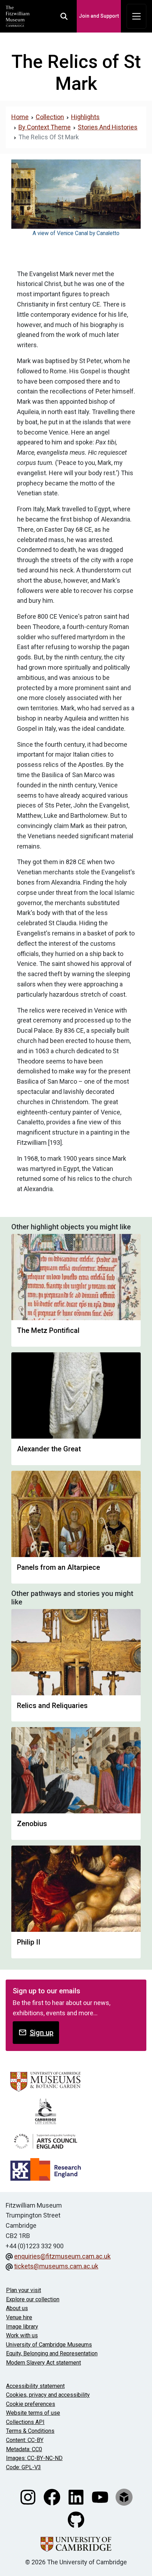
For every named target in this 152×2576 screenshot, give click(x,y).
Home (20, 117)
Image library (22, 2327)
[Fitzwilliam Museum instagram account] (29, 2497)
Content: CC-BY (25, 2440)
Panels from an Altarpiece (59, 1567)
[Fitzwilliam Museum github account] (76, 2519)
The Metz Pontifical (48, 1330)
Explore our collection (33, 2299)
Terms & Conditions (30, 2431)
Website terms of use (33, 2413)
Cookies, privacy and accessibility (48, 2395)
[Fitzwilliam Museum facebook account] (53, 2497)
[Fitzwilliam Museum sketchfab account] (124, 2497)
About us (17, 2308)
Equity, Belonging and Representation (52, 2353)
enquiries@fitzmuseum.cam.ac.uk (62, 2256)
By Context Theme (45, 127)
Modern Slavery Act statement (43, 2363)
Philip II (29, 1942)
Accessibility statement (35, 2386)
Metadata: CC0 (24, 2449)
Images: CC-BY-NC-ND (34, 2458)
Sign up (42, 2033)
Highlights (85, 117)
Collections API (25, 2422)
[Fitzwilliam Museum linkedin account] (77, 2497)
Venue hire (19, 2317)
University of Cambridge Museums (49, 2345)
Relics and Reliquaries (52, 1706)
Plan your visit (24, 2290)
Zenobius (32, 1824)
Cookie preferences (31, 2404)
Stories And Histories (108, 127)
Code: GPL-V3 (24, 2467)
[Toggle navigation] (136, 16)
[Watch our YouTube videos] (101, 2497)
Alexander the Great (49, 1449)
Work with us (22, 2335)
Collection (50, 117)
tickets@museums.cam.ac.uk (56, 2266)
